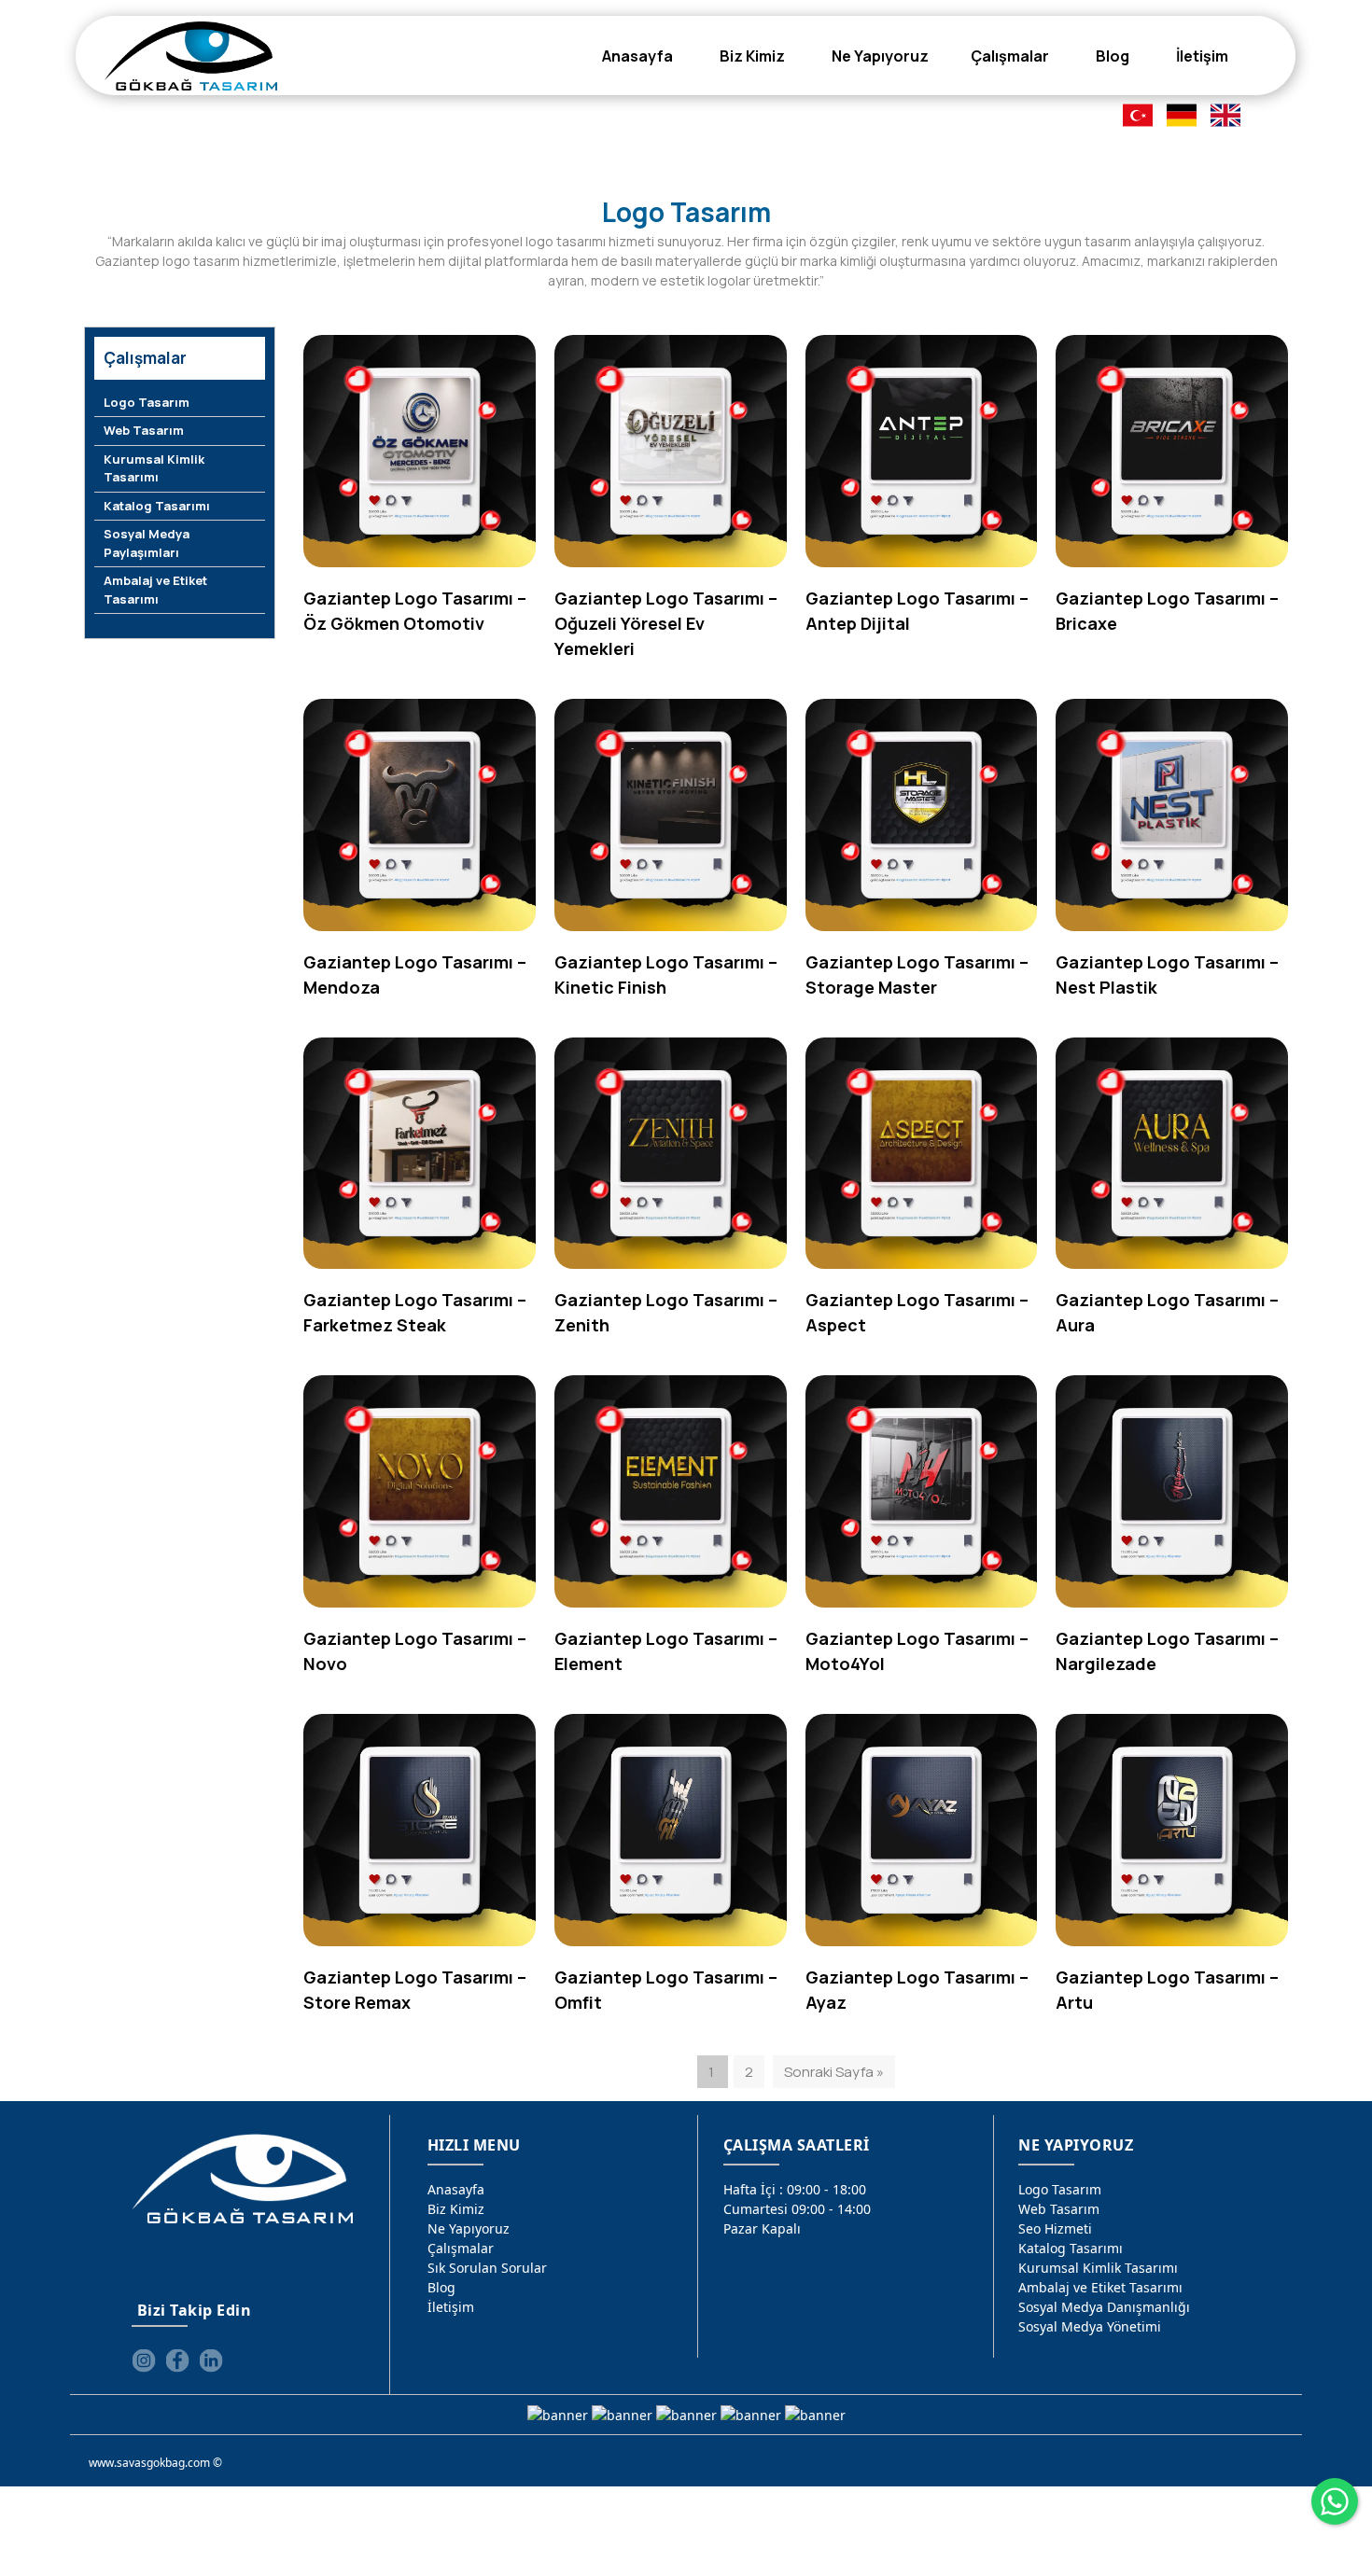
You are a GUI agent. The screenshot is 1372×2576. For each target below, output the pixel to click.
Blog (441, 2287)
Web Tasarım (144, 430)
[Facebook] (177, 2360)
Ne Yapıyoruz (469, 2228)
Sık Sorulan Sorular (487, 2268)
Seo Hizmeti (1055, 2228)
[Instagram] (144, 2360)
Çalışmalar (461, 2248)
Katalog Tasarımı (157, 506)
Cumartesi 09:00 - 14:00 (797, 2209)
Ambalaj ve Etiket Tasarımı (155, 590)
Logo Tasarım (147, 402)
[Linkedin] (211, 2360)
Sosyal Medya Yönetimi (1090, 2326)
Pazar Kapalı (762, 2228)
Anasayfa (456, 2189)
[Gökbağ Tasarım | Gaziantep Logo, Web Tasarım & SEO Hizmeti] (191, 56)
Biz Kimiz (456, 2209)
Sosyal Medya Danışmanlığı (1104, 2307)
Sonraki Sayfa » (834, 2072)
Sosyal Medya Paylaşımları (147, 543)
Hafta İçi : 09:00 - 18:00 (795, 2189)
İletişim (451, 2307)
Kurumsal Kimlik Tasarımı (154, 468)
